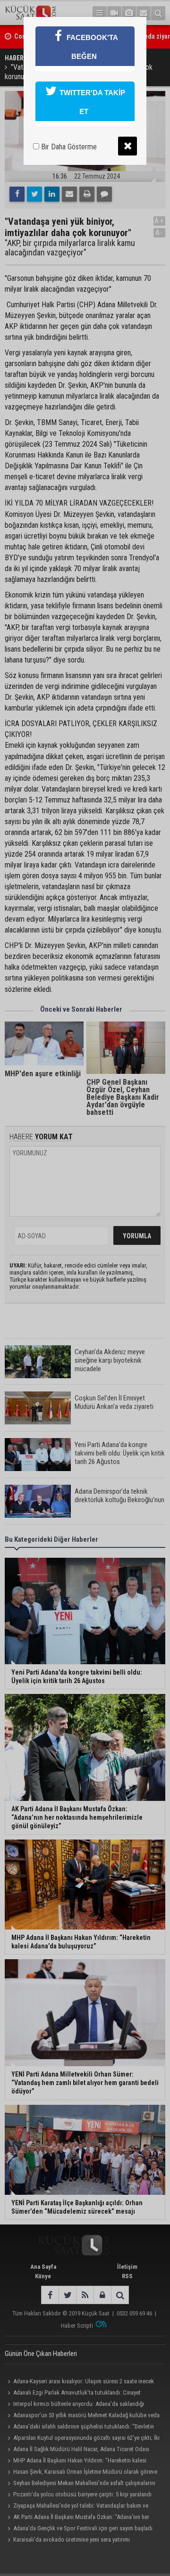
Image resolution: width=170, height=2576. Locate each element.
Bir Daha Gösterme (68, 147)
